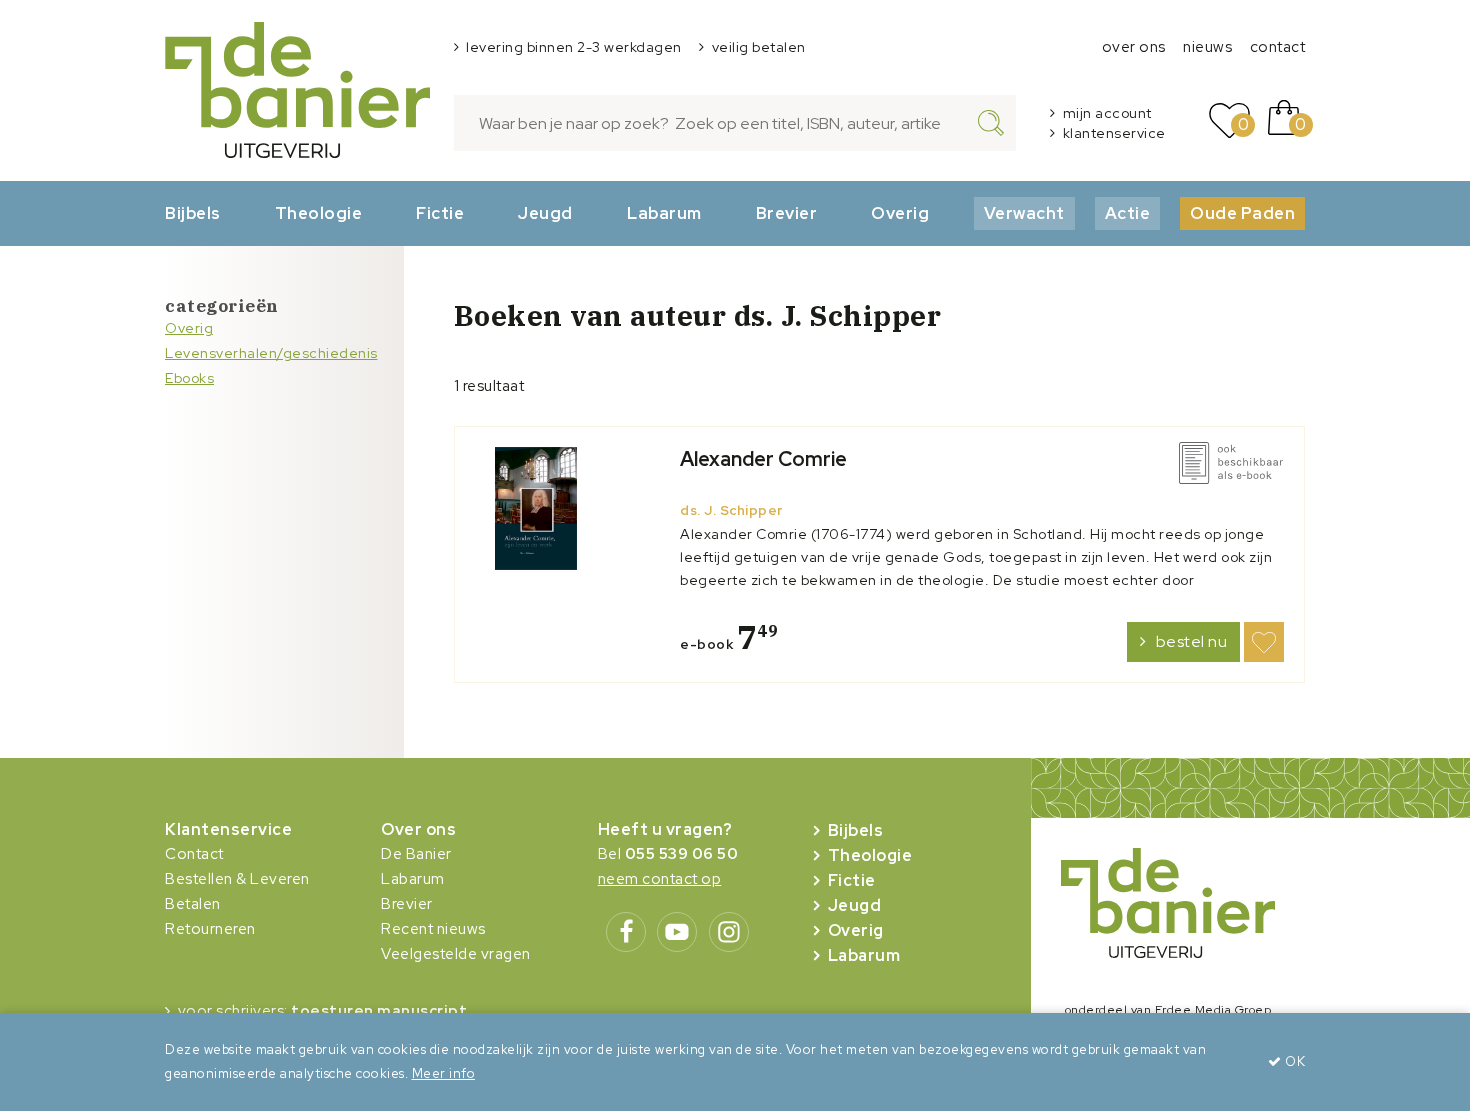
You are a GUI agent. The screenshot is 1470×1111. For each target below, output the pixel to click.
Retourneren (210, 929)
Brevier (787, 213)
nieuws (1207, 47)
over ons (1134, 47)
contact (1278, 47)
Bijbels (193, 213)
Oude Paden (1242, 213)
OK (1293, 1061)
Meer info (444, 1073)
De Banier (416, 854)
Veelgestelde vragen (456, 954)
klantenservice (1114, 133)
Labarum (664, 213)
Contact (194, 854)
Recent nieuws (433, 929)
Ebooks (189, 378)
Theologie (319, 213)
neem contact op (660, 879)
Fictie (440, 213)
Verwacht (1024, 213)
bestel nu (1192, 641)
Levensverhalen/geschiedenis (271, 353)
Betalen (193, 904)
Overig (900, 213)
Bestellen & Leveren (237, 879)
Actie (1128, 213)
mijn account (1107, 113)
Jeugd (545, 213)
